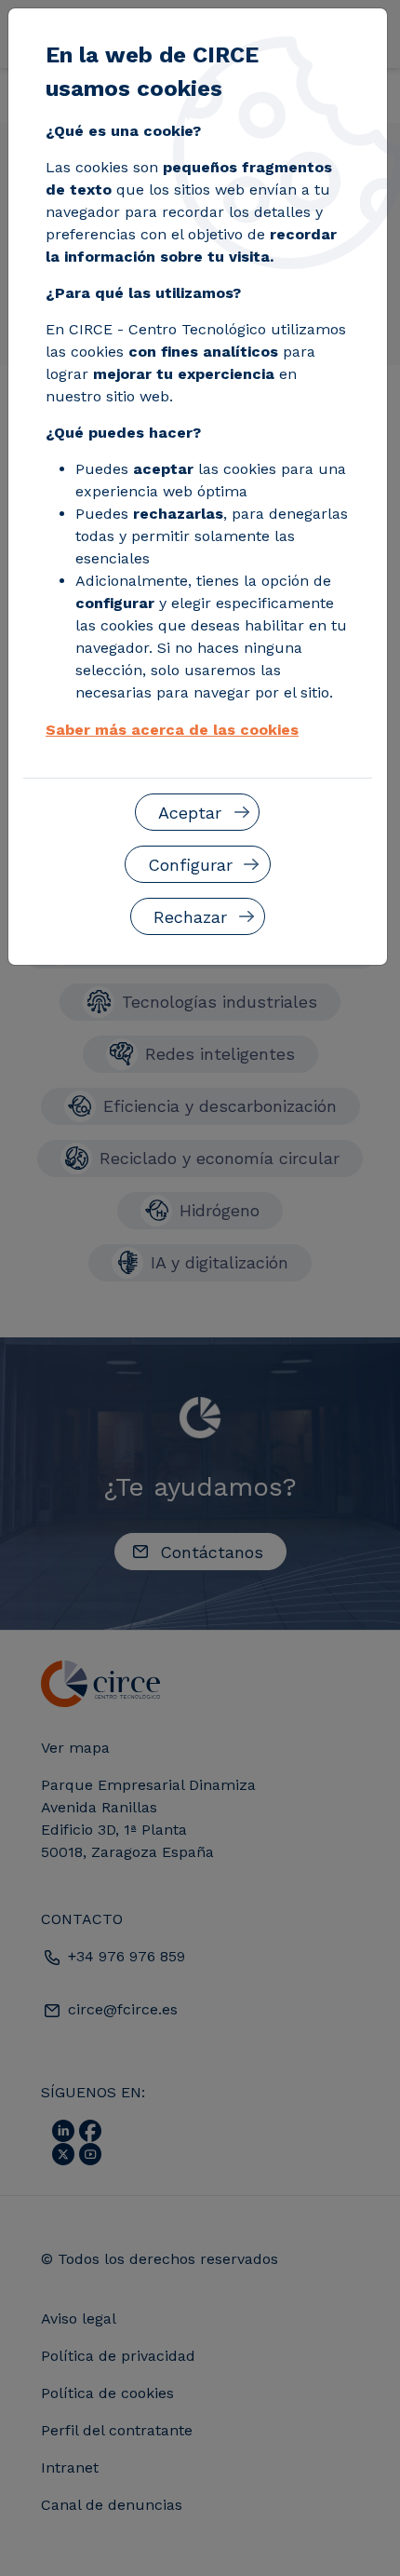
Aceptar (190, 813)
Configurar (190, 865)
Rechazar (190, 917)
